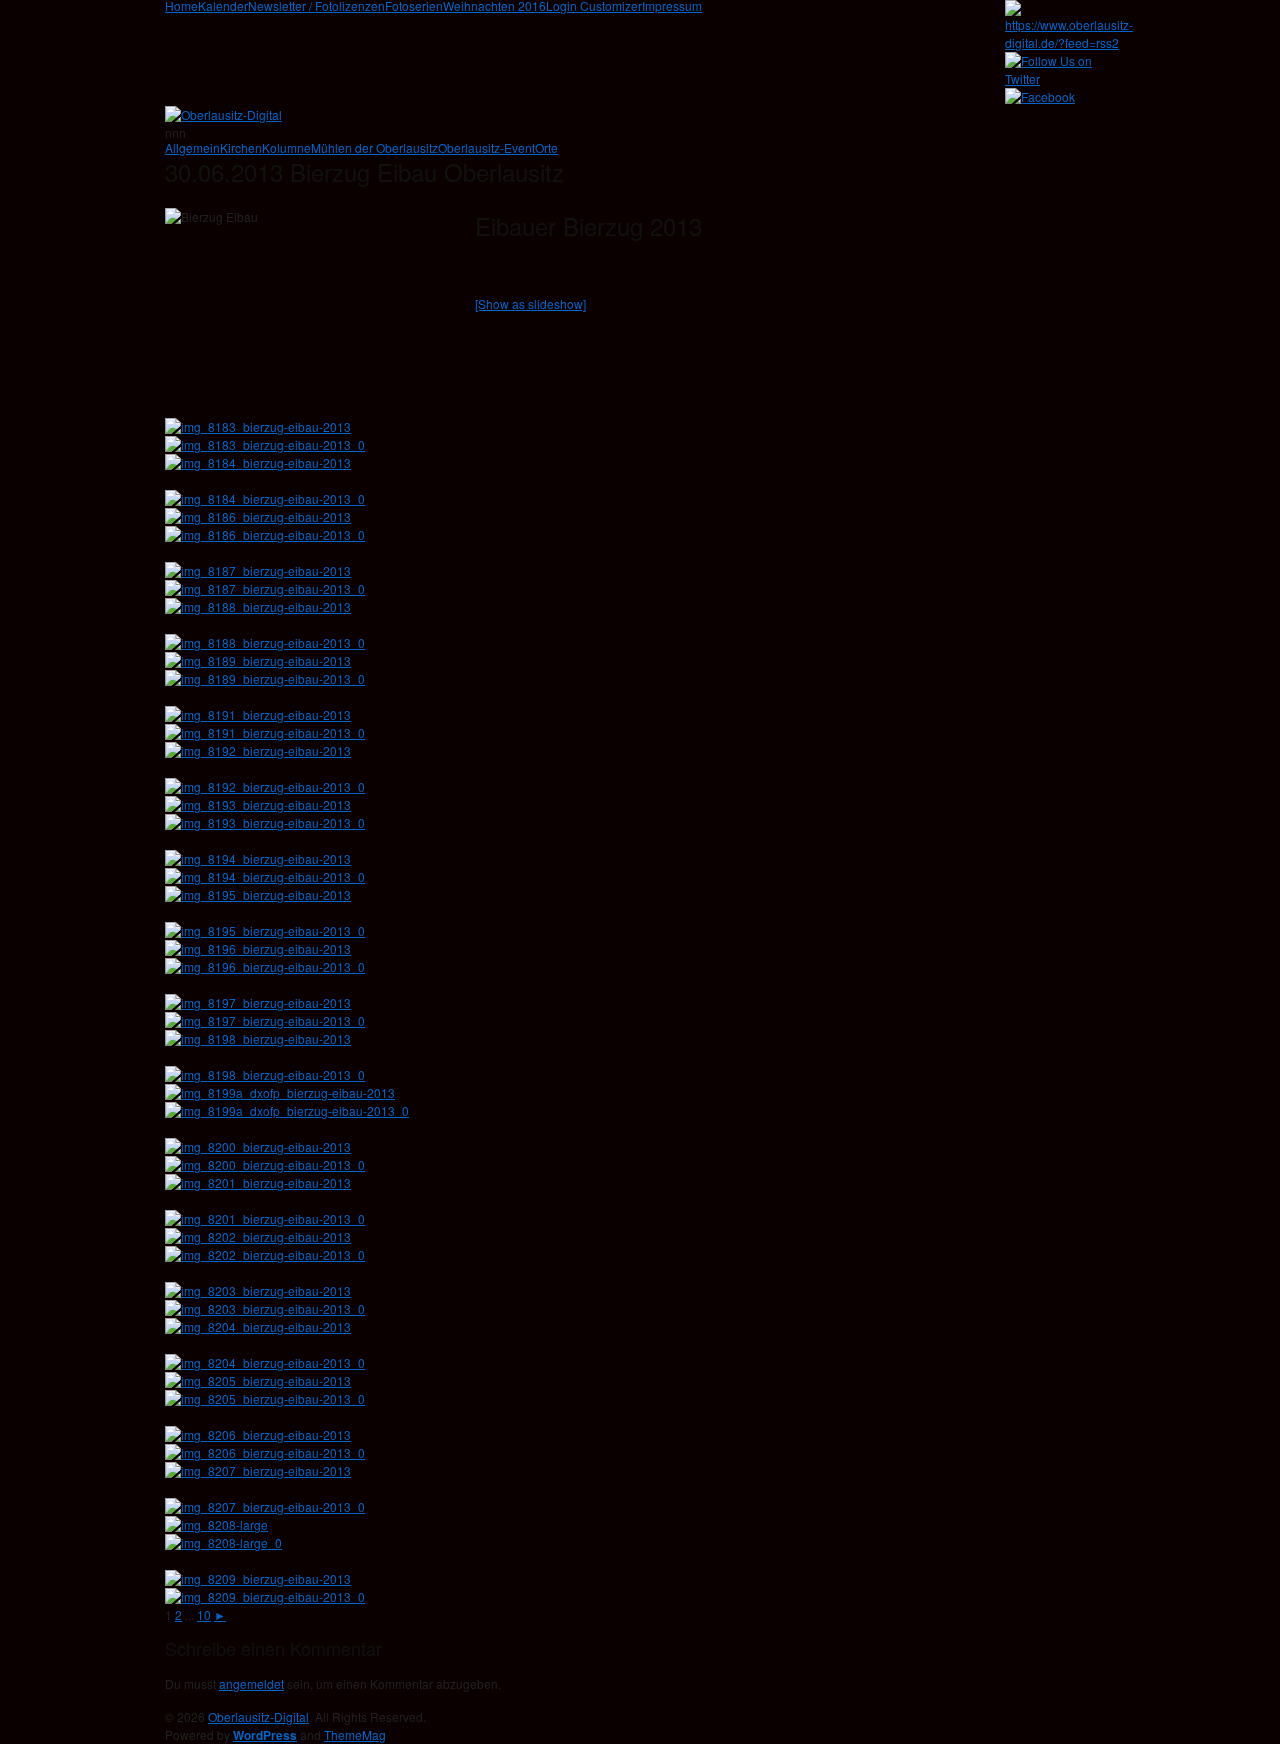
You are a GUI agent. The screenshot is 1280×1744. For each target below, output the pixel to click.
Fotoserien (414, 6)
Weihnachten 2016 (494, 6)
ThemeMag (355, 1734)
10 (204, 1614)
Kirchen (241, 148)
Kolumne (286, 148)
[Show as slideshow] (530, 303)
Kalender (223, 6)
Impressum (672, 6)
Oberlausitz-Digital (258, 1716)
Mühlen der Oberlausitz (374, 148)
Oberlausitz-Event (486, 148)
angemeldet (251, 1683)
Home (181, 6)
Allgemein (192, 148)
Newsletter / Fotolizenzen (316, 6)
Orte (546, 148)
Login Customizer (594, 6)
